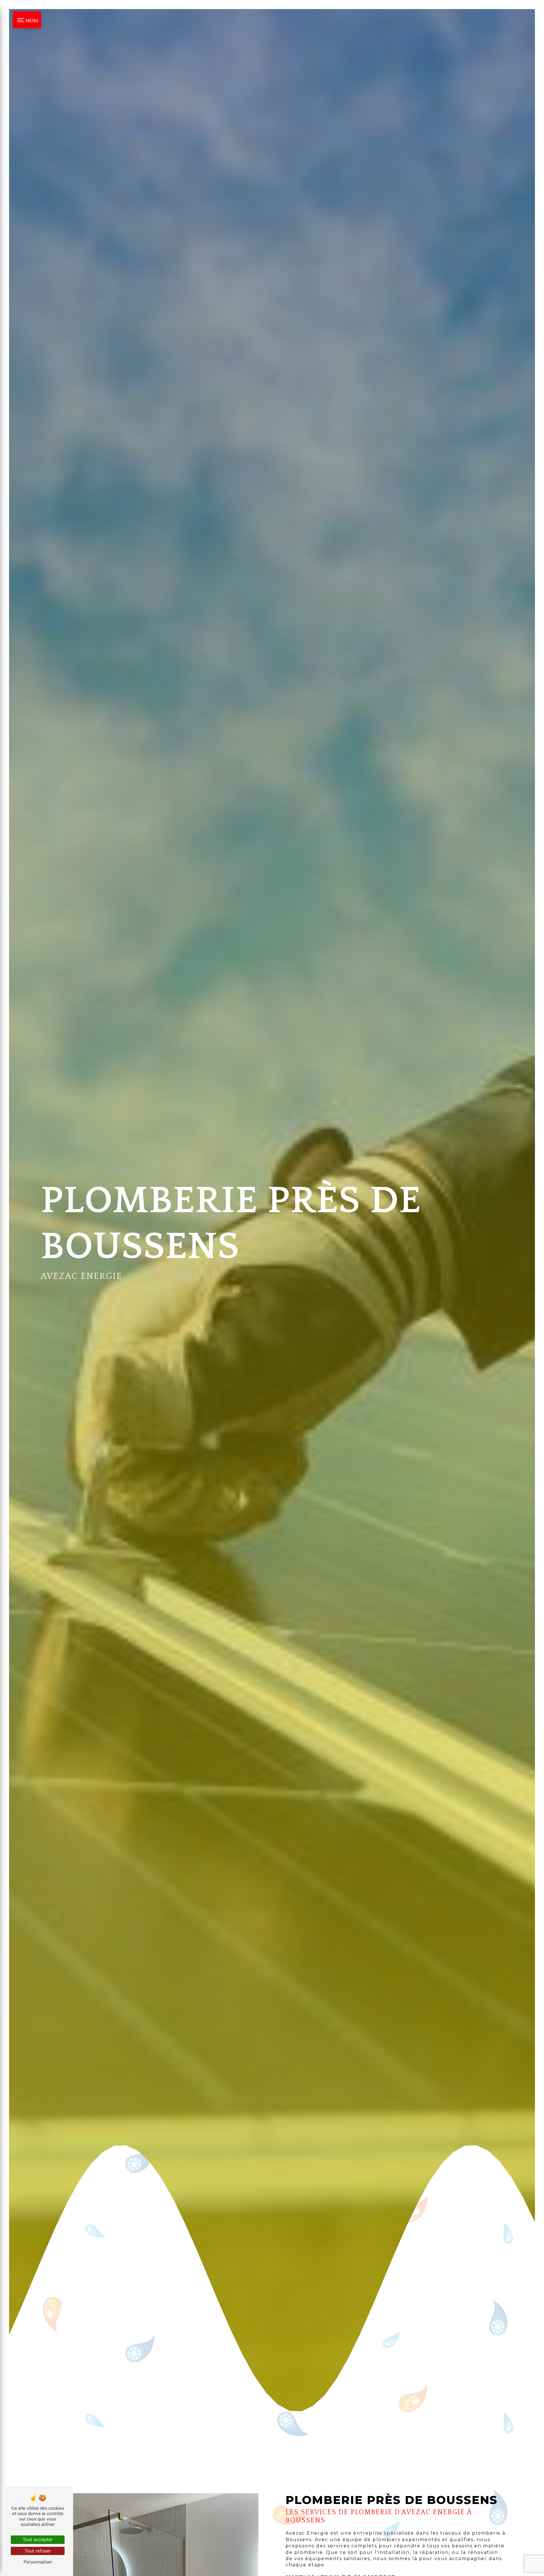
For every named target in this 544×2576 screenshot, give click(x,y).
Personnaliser (38, 2562)
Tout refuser (38, 2551)
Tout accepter (38, 2539)
